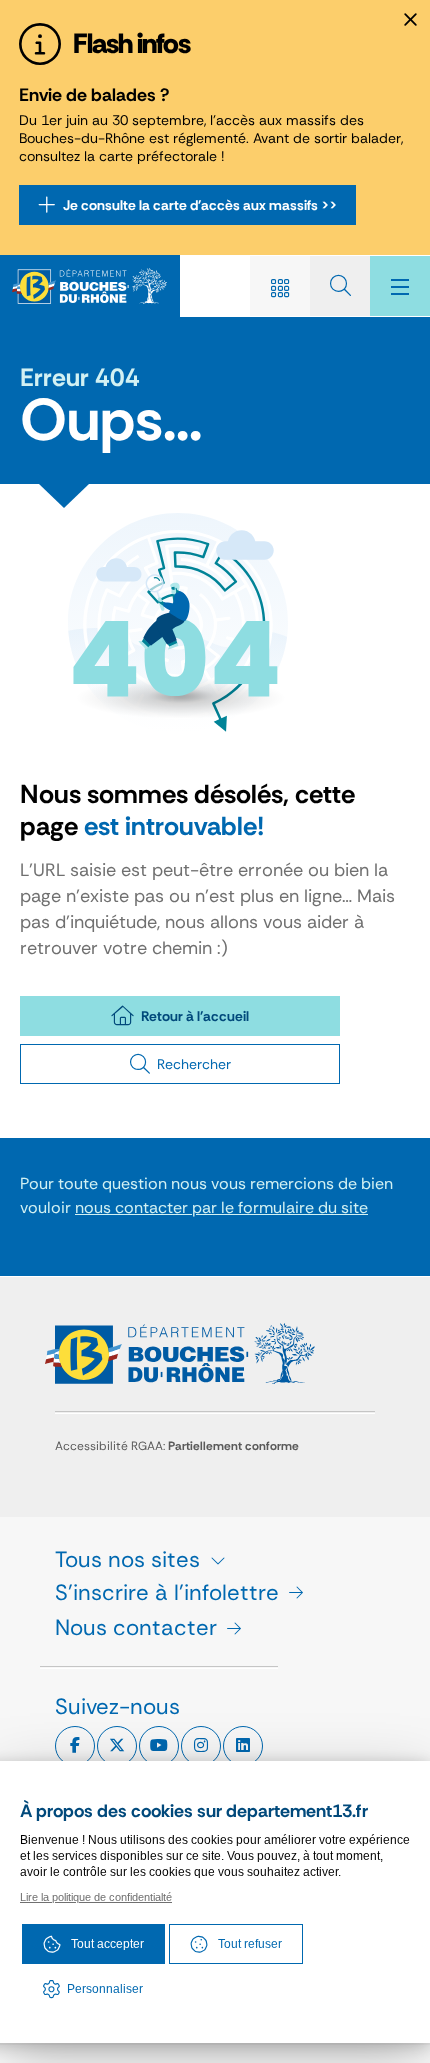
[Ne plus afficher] (410, 20)
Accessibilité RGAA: (177, 1446)
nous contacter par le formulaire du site (221, 1207)
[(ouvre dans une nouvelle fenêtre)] (75, 1746)
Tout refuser (250, 1944)
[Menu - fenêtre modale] (400, 286)
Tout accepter (107, 1944)
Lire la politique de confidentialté (96, 1897)
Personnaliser (105, 1989)
